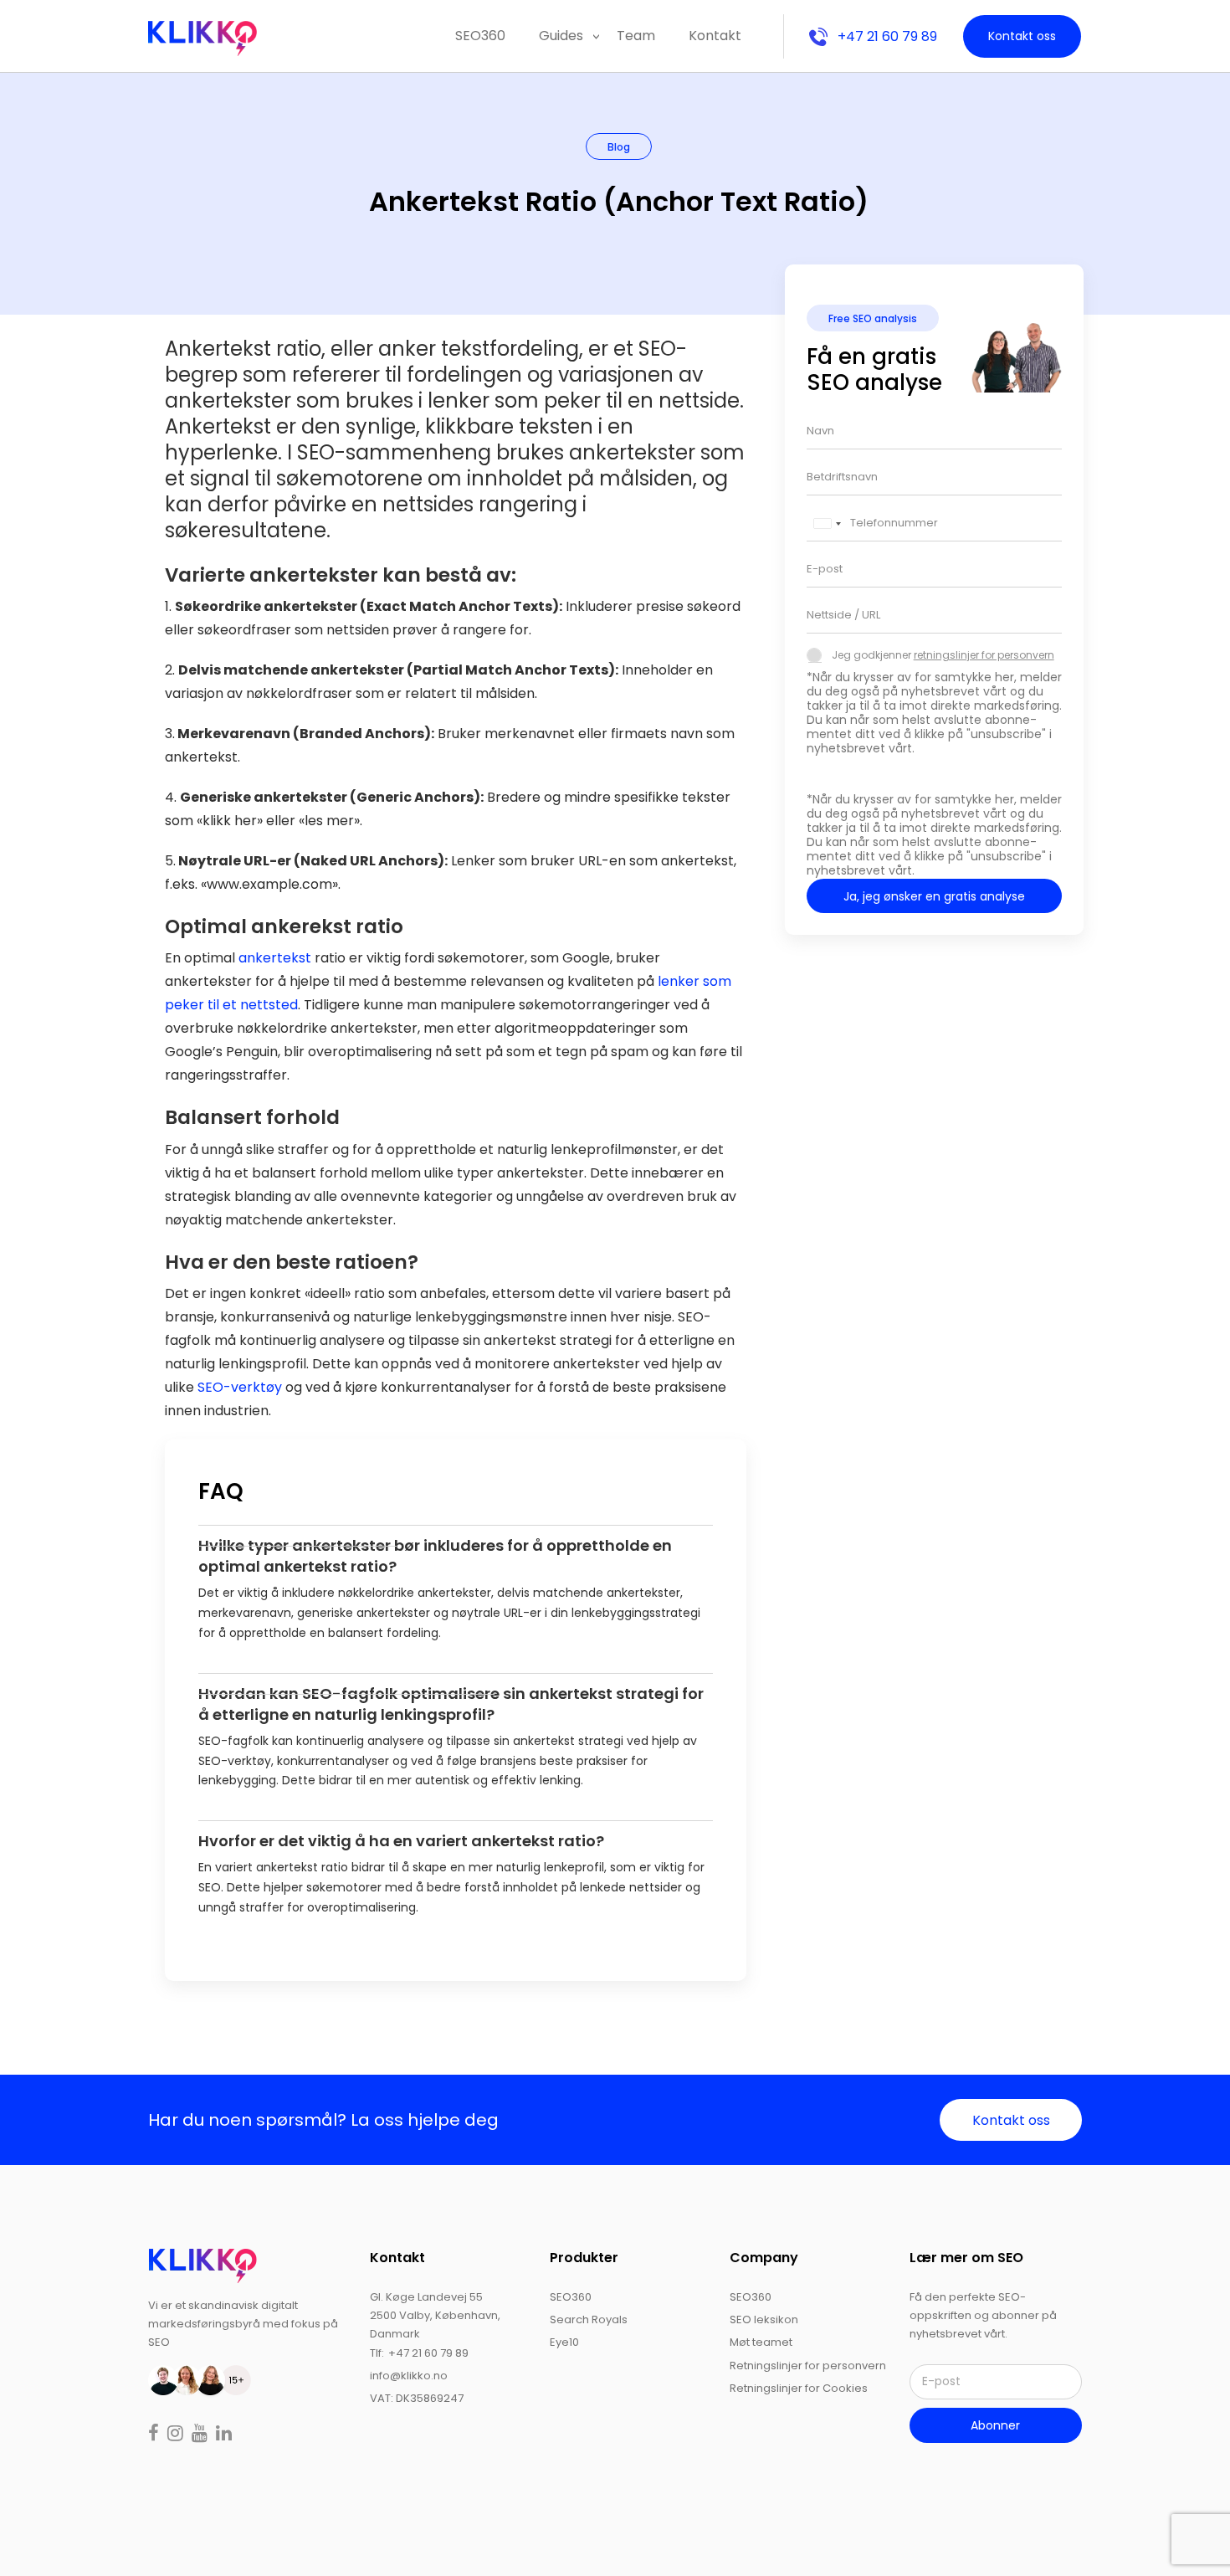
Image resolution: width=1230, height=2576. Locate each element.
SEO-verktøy (240, 1387)
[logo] (202, 2265)
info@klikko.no (409, 2376)
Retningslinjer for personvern (808, 2366)
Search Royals (589, 2319)
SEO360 (480, 36)
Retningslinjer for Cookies (799, 2388)
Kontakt (715, 36)
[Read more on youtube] (201, 2435)
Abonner (995, 2425)
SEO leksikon (764, 2319)
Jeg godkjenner (943, 655)
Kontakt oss (1022, 36)
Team (636, 36)
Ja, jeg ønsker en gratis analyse (934, 896)
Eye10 (564, 2342)
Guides (561, 36)
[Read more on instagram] (177, 2435)
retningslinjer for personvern (984, 655)
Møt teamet (761, 2342)
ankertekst (275, 958)
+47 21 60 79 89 (887, 36)
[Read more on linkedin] (224, 2435)
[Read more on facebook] (155, 2435)
